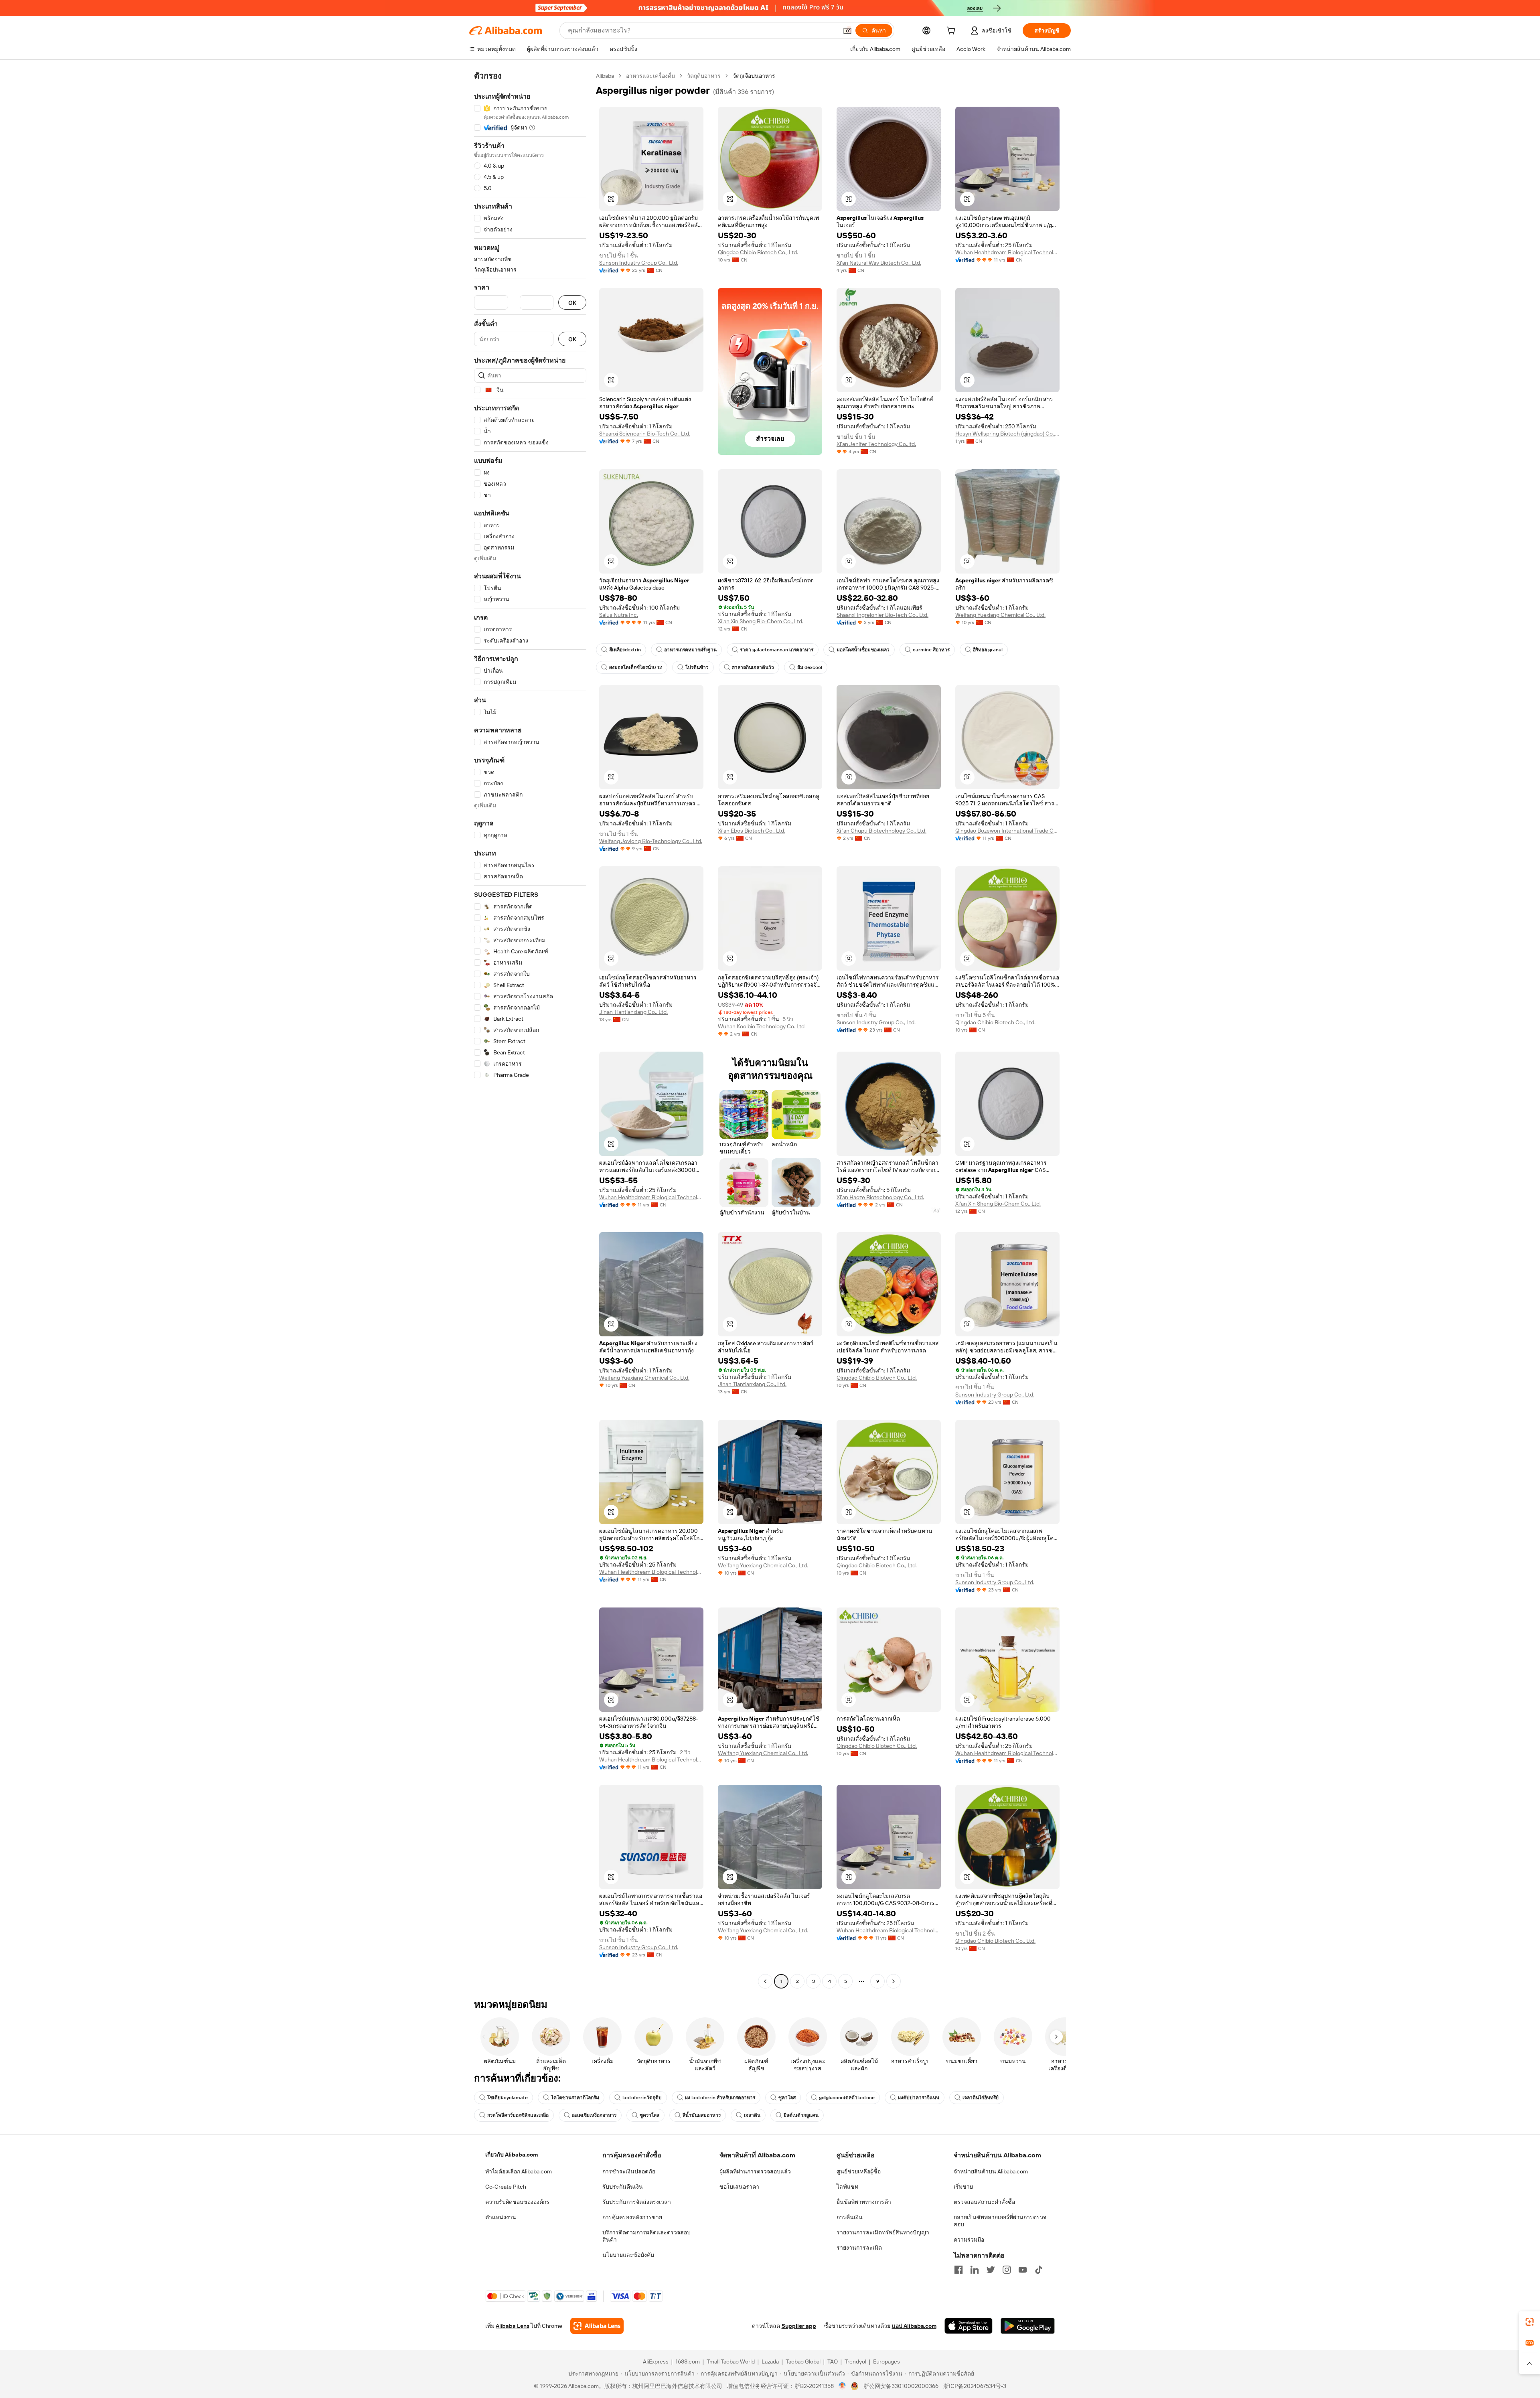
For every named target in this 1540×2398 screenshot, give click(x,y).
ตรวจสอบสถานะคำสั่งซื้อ (984, 2202)
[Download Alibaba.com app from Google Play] (1028, 2326)
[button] (847, 30)
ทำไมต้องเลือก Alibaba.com (519, 2171)
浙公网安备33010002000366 (901, 2386)
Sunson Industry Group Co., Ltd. (639, 263)
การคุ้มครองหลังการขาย (632, 2217)
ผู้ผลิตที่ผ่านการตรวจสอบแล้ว (755, 2171)
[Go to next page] (894, 1981)
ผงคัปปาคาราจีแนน (919, 2098)
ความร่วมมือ (969, 2240)
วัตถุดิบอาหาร (704, 76)
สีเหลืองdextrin (625, 650)
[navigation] (530, 1030)
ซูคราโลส (649, 2115)
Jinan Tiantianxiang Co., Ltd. (633, 1012)
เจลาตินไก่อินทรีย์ (981, 2098)
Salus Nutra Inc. (619, 615)
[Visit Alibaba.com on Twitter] (991, 2270)
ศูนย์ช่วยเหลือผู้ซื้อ (859, 2171)
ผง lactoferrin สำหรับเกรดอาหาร (720, 2098)
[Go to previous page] (765, 1981)
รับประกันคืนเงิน (623, 2187)
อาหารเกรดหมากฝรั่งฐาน (690, 650)
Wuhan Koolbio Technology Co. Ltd (761, 1026)
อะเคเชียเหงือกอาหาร (594, 2115)
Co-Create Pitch (506, 2187)
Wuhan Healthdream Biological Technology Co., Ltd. (1007, 252)
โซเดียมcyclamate (508, 2098)
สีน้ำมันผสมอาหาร (702, 2115)
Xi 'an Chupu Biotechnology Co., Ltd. (881, 831)
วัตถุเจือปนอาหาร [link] (754, 76)
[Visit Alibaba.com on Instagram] (1007, 2270)
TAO (833, 2362)
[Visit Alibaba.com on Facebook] (958, 2270)
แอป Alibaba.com (914, 2326)
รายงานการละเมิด (859, 2248)
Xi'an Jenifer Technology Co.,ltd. (876, 444)
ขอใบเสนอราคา (739, 2187)
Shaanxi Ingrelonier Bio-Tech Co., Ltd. (882, 615)
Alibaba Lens (513, 2326)
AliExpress (656, 2362)
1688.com (688, 2362)
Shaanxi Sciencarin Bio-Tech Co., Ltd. (645, 434)
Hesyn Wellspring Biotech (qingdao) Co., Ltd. (1007, 434)
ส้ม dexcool (810, 667)
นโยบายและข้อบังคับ (628, 2255)
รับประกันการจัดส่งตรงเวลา (637, 2202)
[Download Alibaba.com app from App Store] (969, 2326)
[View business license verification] (842, 2386)
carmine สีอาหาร (931, 650)
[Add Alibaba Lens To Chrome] (597, 2326)
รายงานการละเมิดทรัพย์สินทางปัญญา (883, 2232)
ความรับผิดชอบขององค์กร (517, 2202)
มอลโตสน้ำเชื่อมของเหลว (863, 650)
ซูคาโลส (787, 2098)
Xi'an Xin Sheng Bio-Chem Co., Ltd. (761, 621)
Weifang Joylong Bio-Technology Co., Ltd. (651, 841)
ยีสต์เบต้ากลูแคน (801, 2115)
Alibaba (605, 76)
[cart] (952, 32)
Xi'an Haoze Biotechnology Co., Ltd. (880, 1197)
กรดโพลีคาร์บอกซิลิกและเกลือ (518, 2115)
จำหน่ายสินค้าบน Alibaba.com (991, 2171)
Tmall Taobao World (731, 2362)
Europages (887, 2362)
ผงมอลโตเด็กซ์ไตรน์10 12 (636, 667)
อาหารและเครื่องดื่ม (650, 76)
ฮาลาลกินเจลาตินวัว (753, 667)
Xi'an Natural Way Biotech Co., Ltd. (879, 263)
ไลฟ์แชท (847, 2187)
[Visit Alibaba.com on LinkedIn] (975, 2270)
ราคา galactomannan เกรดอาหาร (777, 650)
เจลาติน (752, 2115)
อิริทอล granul (988, 650)
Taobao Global (803, 2362)
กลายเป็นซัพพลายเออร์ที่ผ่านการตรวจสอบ (1000, 2221)
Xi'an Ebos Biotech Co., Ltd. (752, 831)
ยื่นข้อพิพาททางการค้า (864, 2202)
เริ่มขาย (963, 2187)
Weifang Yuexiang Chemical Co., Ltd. (1000, 615)
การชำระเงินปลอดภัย (629, 2171)
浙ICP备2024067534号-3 (975, 2386)
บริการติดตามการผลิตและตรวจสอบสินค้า (646, 2236)
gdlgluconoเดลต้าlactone (847, 2098)
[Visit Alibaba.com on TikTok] (1039, 2270)
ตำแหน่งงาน (501, 2217)
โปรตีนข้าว (697, 667)
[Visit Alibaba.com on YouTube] (1023, 2270)
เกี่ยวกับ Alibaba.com (512, 2155)
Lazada (770, 2362)
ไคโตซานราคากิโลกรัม (575, 2098)
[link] (1530, 2322)
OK (572, 303)
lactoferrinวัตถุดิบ (642, 2098)
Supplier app (799, 2326)
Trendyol (855, 2362)
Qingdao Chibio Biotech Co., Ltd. (758, 252)
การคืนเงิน (850, 2217)
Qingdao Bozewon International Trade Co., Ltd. (1007, 831)
